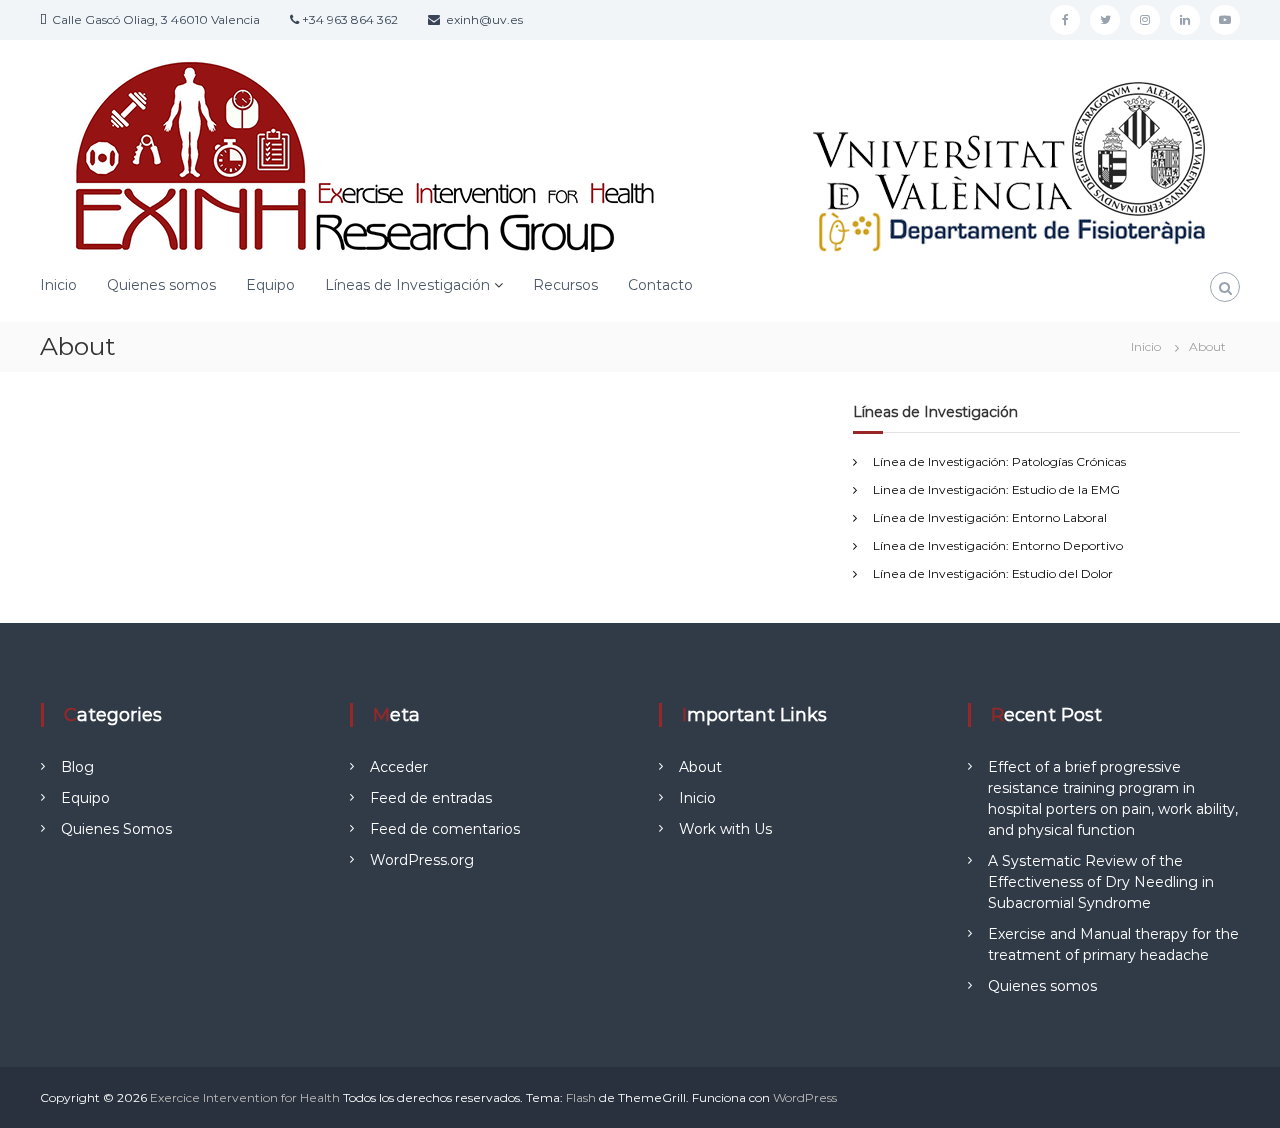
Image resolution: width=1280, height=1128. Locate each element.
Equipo (270, 285)
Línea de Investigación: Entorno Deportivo (998, 545)
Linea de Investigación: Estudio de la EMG (996, 489)
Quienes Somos (116, 829)
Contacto (660, 285)
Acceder (399, 767)
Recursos (565, 285)
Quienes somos (161, 285)
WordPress (805, 1097)
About (700, 767)
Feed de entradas (431, 798)
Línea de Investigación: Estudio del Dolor (993, 573)
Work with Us (725, 829)
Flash (581, 1097)
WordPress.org (422, 860)
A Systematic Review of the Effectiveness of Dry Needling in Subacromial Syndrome (1101, 882)
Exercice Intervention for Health (245, 1097)
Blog (77, 767)
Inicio (58, 285)
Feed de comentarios (445, 829)
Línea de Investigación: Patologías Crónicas (999, 461)
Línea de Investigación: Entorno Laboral (990, 517)
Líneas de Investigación (407, 285)
